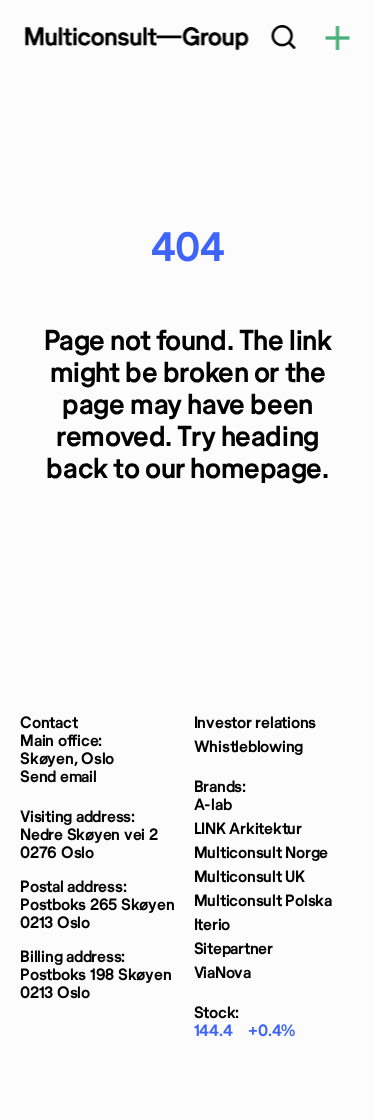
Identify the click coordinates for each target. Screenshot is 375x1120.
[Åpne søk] (283, 39)
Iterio (212, 925)
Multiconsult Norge (261, 853)
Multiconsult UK (249, 877)
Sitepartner (233, 949)
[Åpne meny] (337, 39)
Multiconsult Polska (263, 901)
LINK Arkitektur (248, 829)
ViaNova (222, 973)
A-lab (213, 805)
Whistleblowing (249, 747)
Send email (58, 777)
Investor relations (255, 723)
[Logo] (135, 38)
